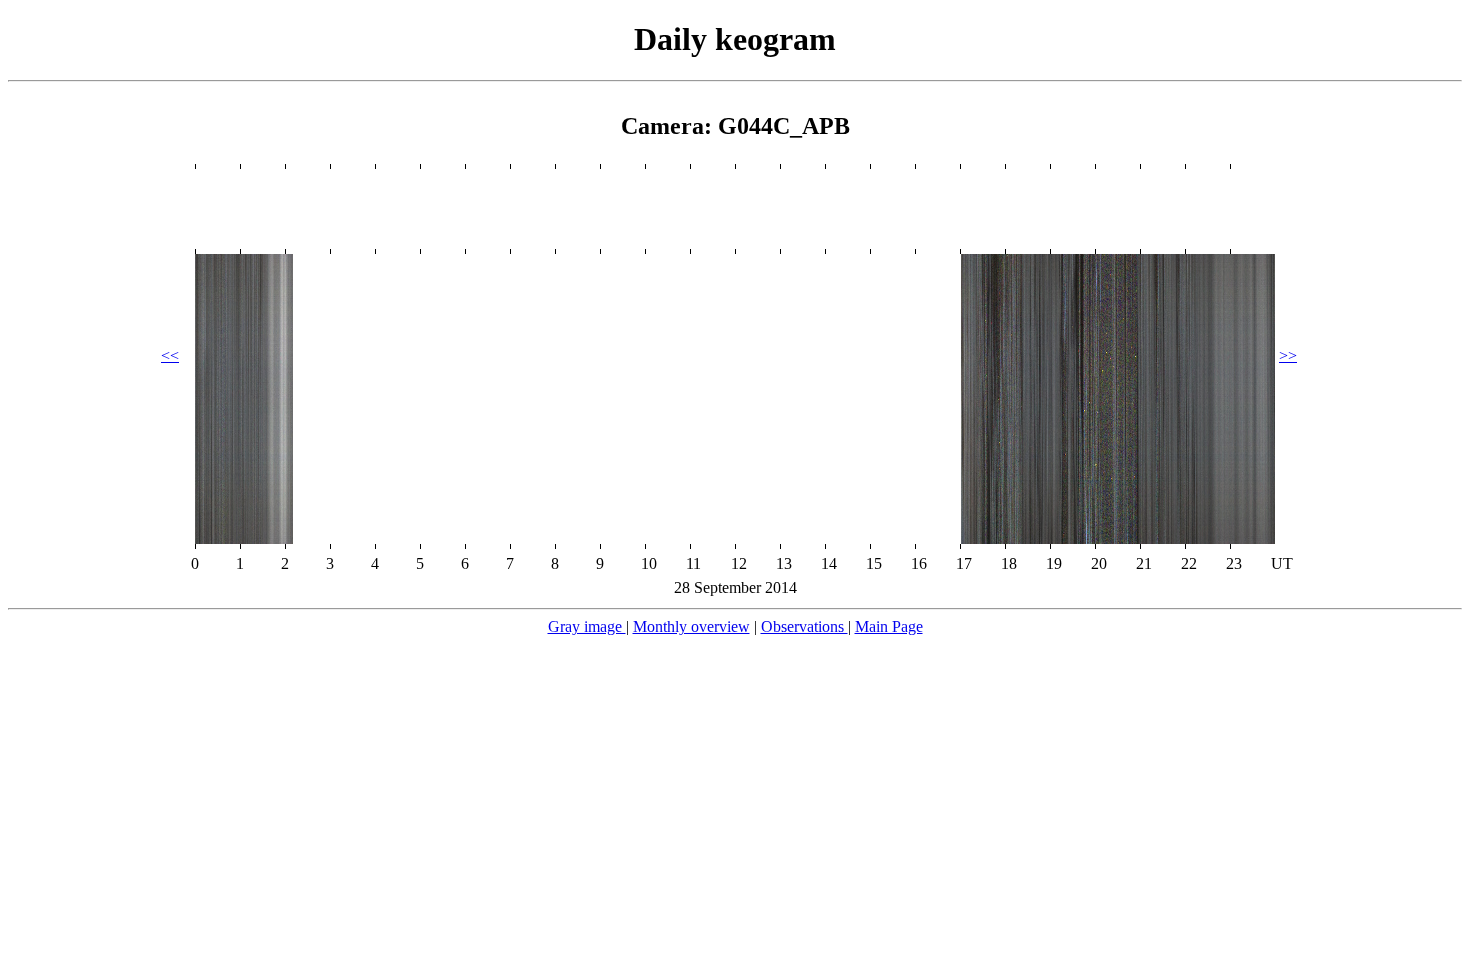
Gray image (587, 626)
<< (170, 355)
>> (1288, 355)
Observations (804, 626)
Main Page (889, 626)
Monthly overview (691, 626)
